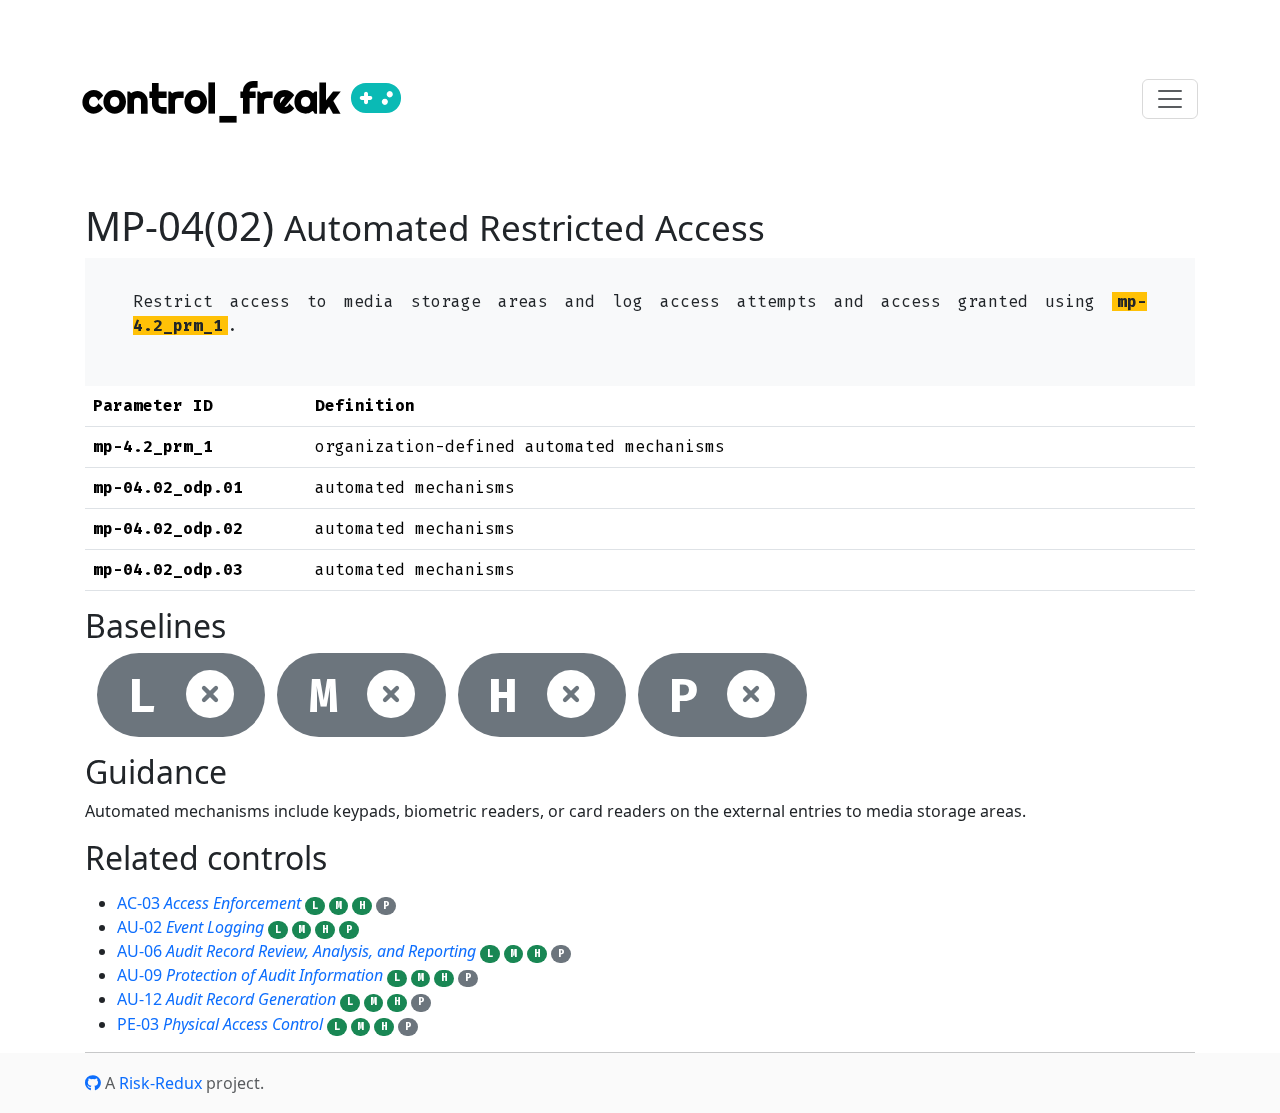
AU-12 (226, 999)
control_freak (216, 98)
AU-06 (296, 951)
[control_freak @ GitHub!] (93, 1083)
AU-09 (250, 975)
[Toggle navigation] (1170, 99)
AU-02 (190, 927)
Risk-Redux (160, 1083)
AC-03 (209, 903)
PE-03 (220, 1024)
